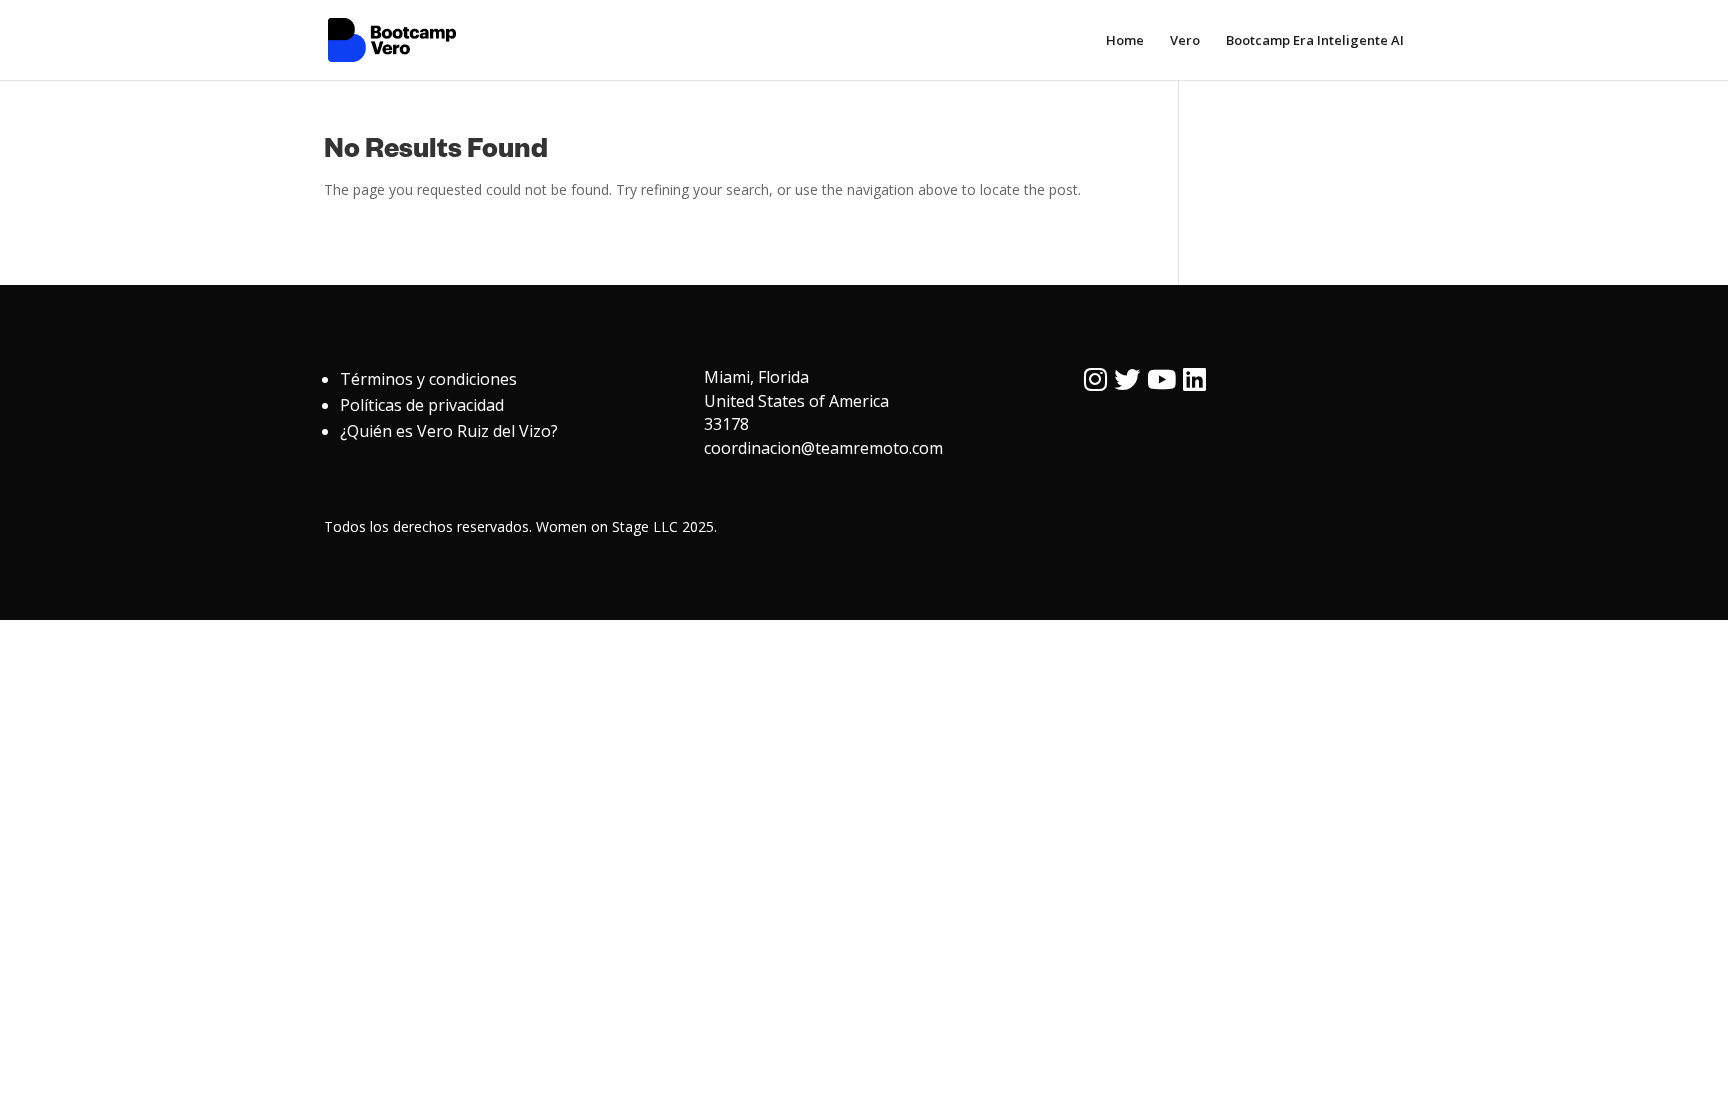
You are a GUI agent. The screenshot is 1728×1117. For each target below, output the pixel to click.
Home (1125, 41)
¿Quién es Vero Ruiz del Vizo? (449, 431)
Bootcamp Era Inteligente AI (1315, 41)
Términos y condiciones (428, 379)
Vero (1185, 41)
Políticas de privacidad (422, 405)
